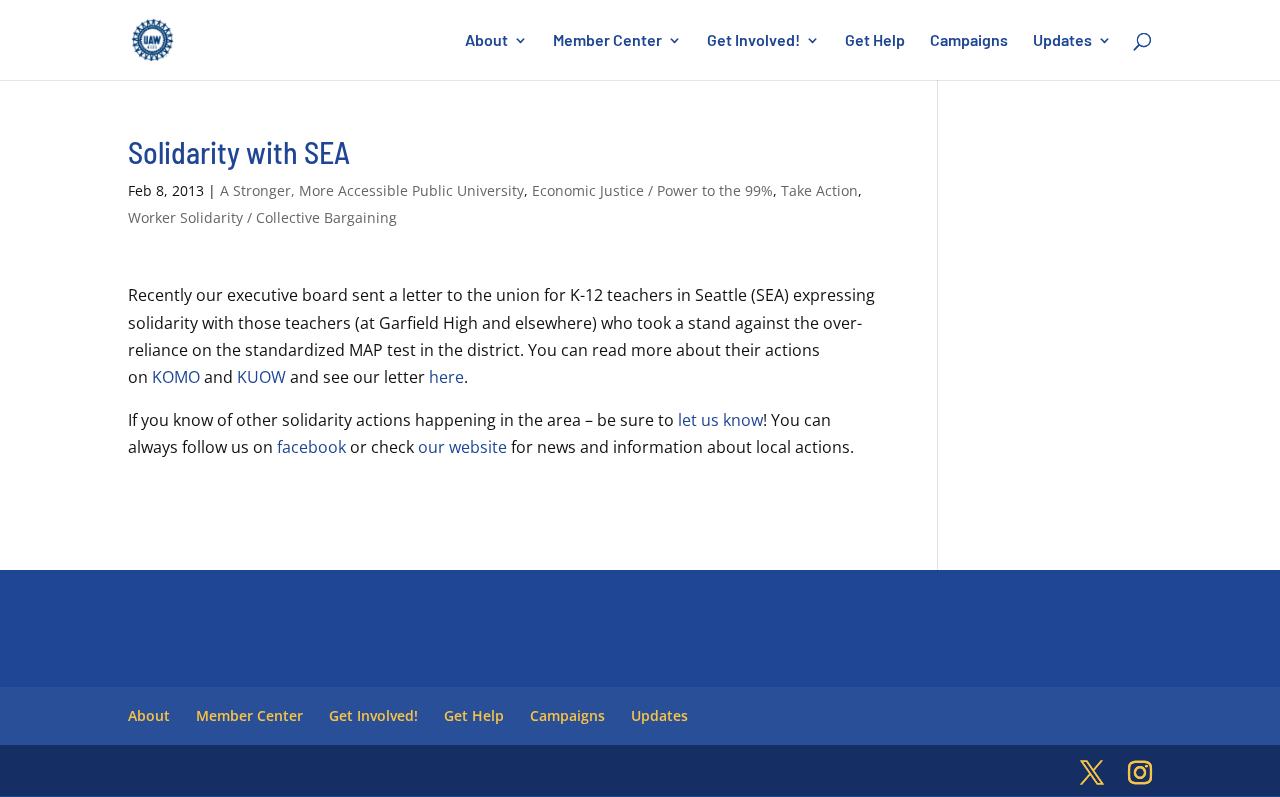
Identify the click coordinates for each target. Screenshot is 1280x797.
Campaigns (969, 41)
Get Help (875, 41)
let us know (720, 420)
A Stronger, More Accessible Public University (372, 190)
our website (462, 447)
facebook (311, 447)
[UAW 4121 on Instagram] (1140, 773)
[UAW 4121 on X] (1092, 773)
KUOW (261, 377)
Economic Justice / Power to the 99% (652, 190)
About (486, 41)
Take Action (819, 190)
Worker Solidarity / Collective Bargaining (262, 217)
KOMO (176, 377)
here (446, 377)
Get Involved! (753, 41)
